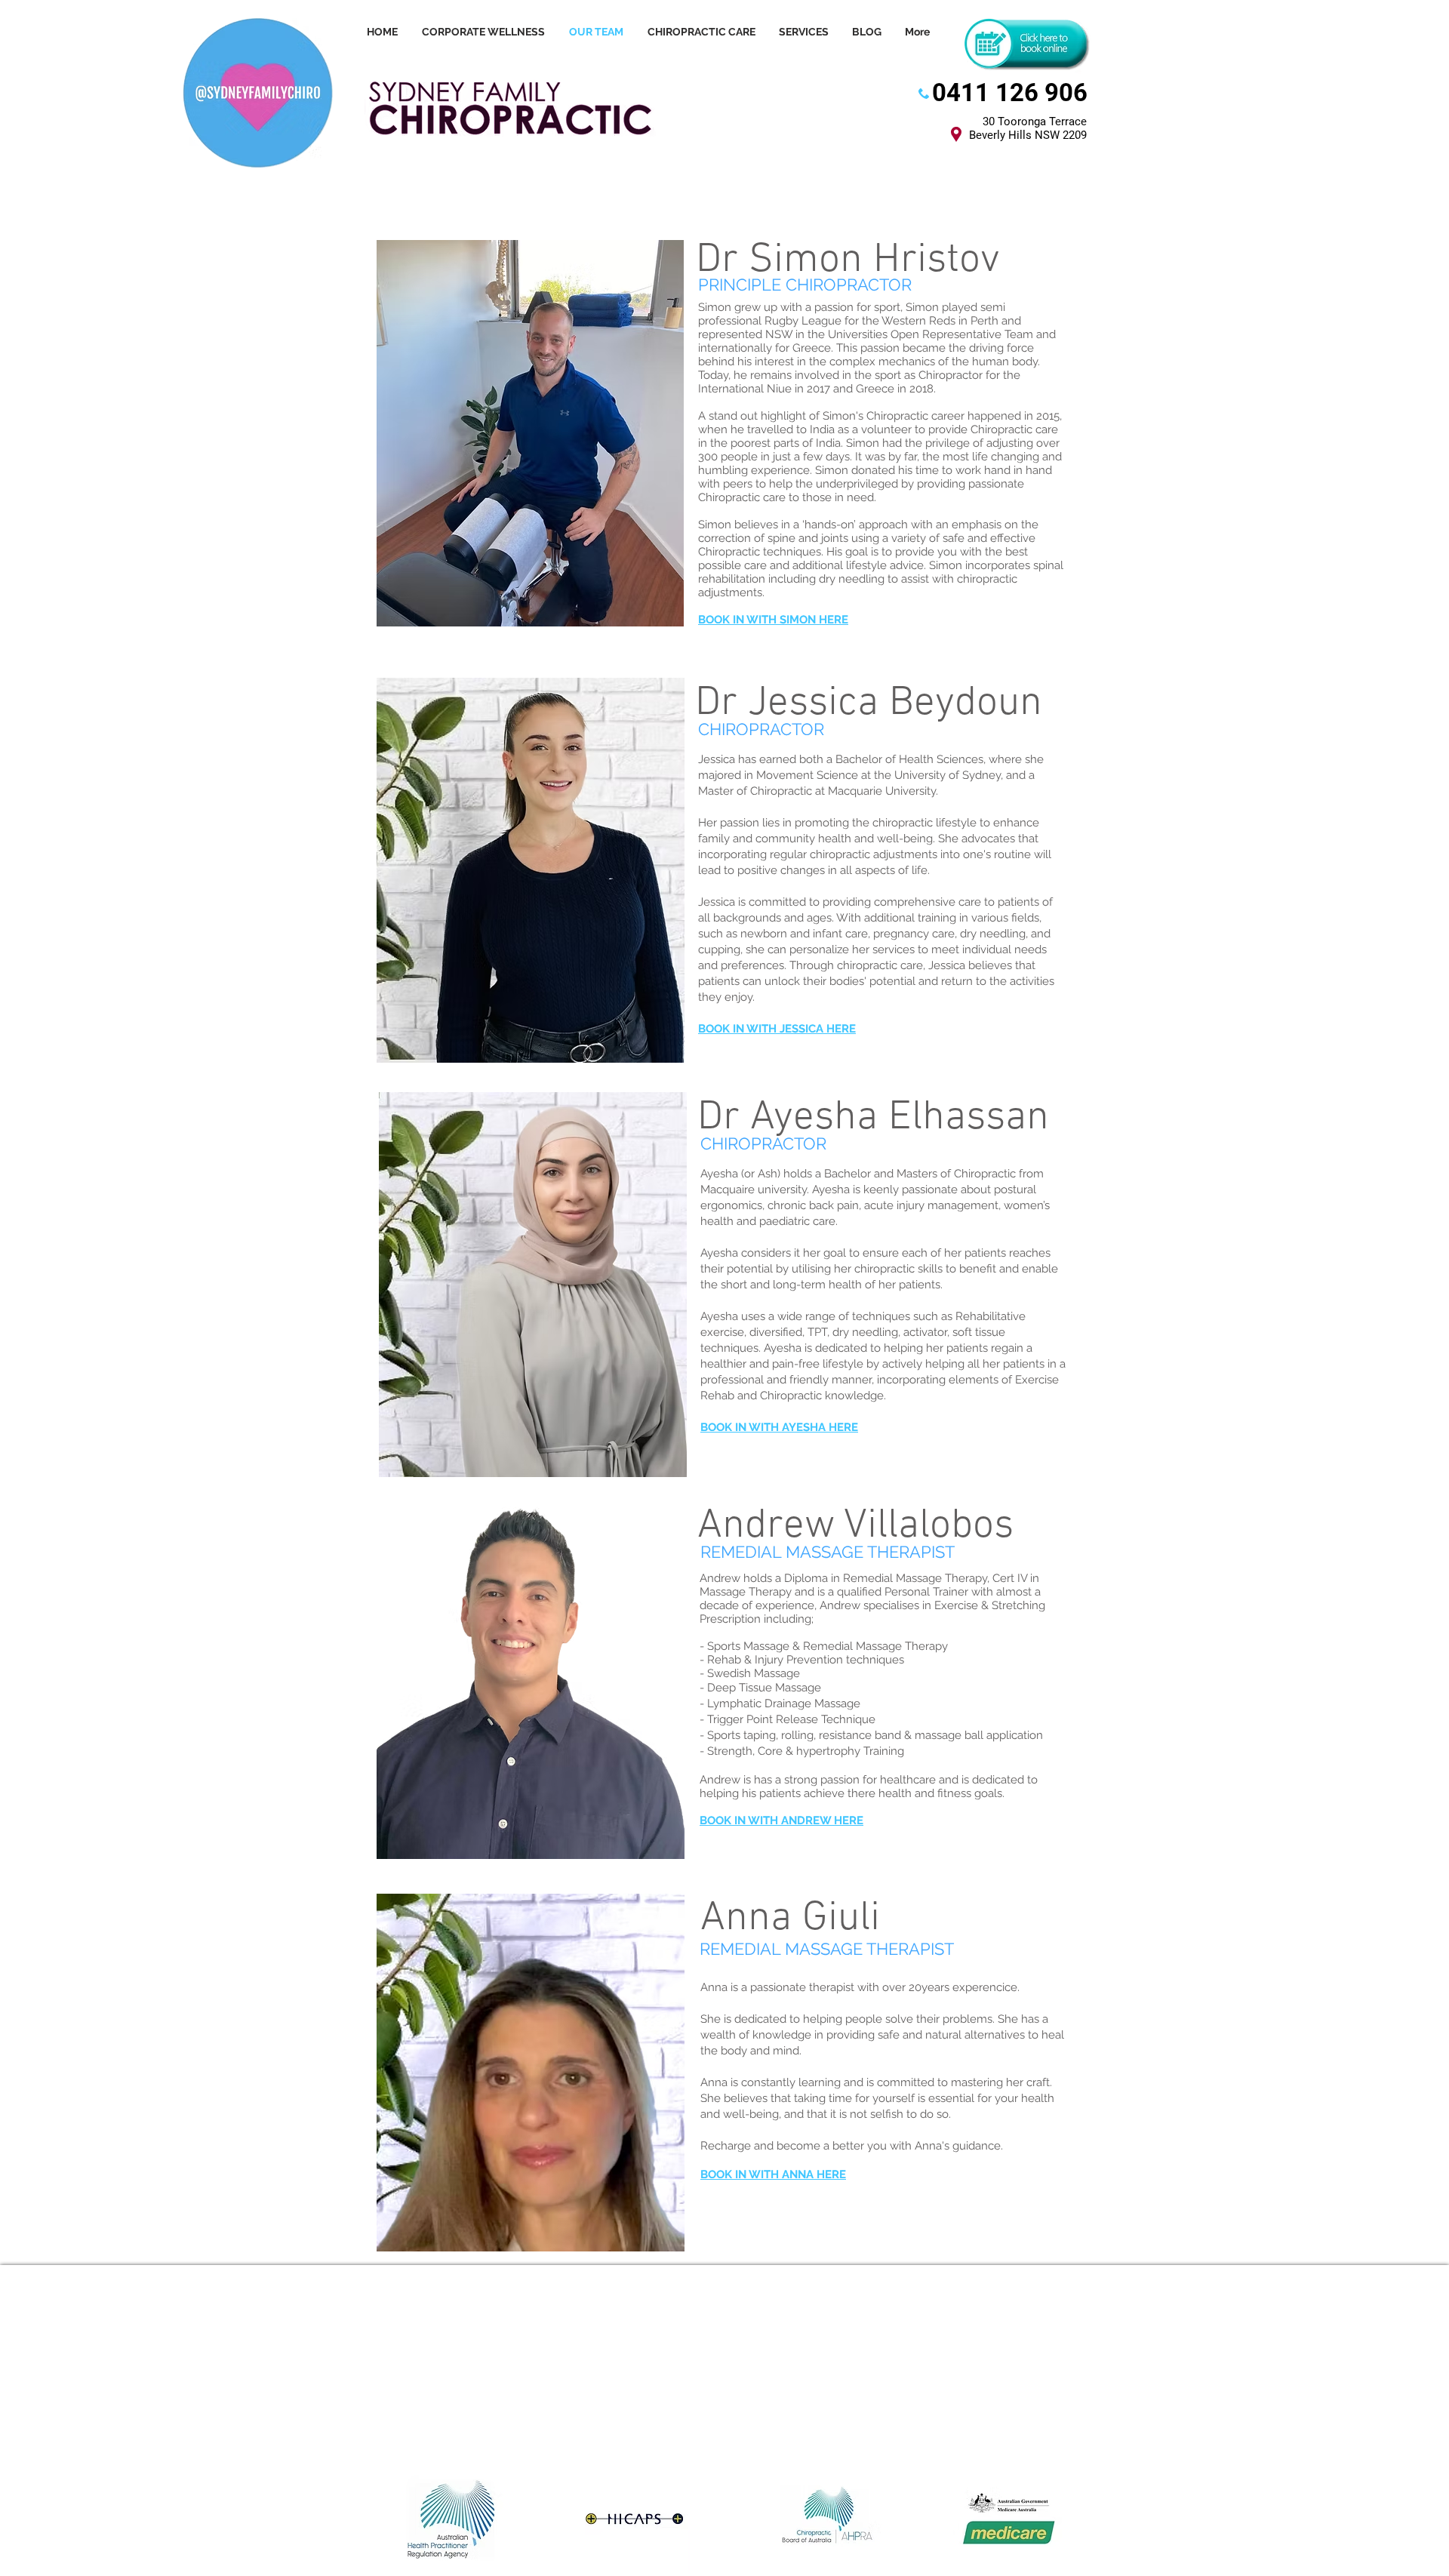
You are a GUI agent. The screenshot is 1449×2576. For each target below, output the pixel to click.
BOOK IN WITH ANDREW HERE (781, 1820)
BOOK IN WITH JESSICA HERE (777, 1029)
